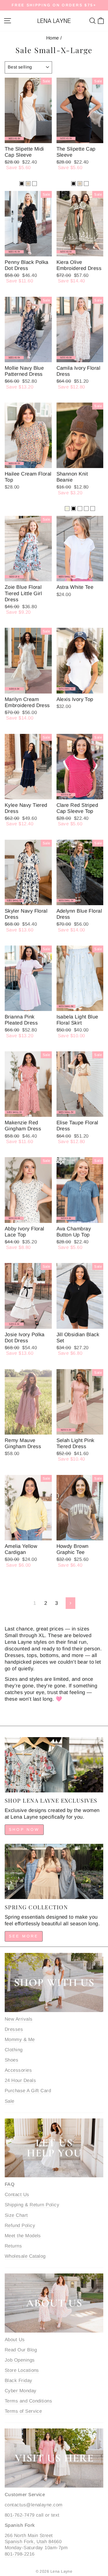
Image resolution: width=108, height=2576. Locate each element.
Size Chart (16, 2215)
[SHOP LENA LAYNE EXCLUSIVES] (54, 1765)
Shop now (24, 1829)
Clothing (14, 2050)
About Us (15, 2340)
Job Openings (20, 2360)
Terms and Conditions (28, 2401)
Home (53, 38)
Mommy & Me (20, 2040)
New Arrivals (19, 2019)
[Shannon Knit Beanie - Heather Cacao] (86, 509)
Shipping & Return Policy (32, 2205)
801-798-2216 (20, 2554)
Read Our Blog (21, 2350)
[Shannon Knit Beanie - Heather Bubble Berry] (80, 509)
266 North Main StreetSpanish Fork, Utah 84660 (33, 2539)
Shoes (11, 2060)
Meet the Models (23, 2236)
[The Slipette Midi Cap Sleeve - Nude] (28, 184)
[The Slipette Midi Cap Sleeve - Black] (22, 184)
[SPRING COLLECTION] (54, 1871)
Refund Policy (20, 2226)
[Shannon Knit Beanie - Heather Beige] (67, 509)
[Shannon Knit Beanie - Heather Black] (74, 509)
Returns (13, 2246)
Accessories (18, 2070)
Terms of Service (23, 2411)
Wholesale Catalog (25, 2256)
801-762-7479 (20, 2515)
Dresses (14, 2029)
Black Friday (19, 2381)
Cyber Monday (21, 2391)
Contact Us (17, 2195)
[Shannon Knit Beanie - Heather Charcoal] (93, 509)
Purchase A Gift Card (28, 2091)
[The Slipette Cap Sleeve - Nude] (80, 184)
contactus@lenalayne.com (34, 2505)
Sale (10, 2101)
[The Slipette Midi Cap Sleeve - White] (34, 184)
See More (24, 1936)
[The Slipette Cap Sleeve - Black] (74, 184)
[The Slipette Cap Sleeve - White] (86, 184)
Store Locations (22, 2370)
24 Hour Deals (20, 2080)
